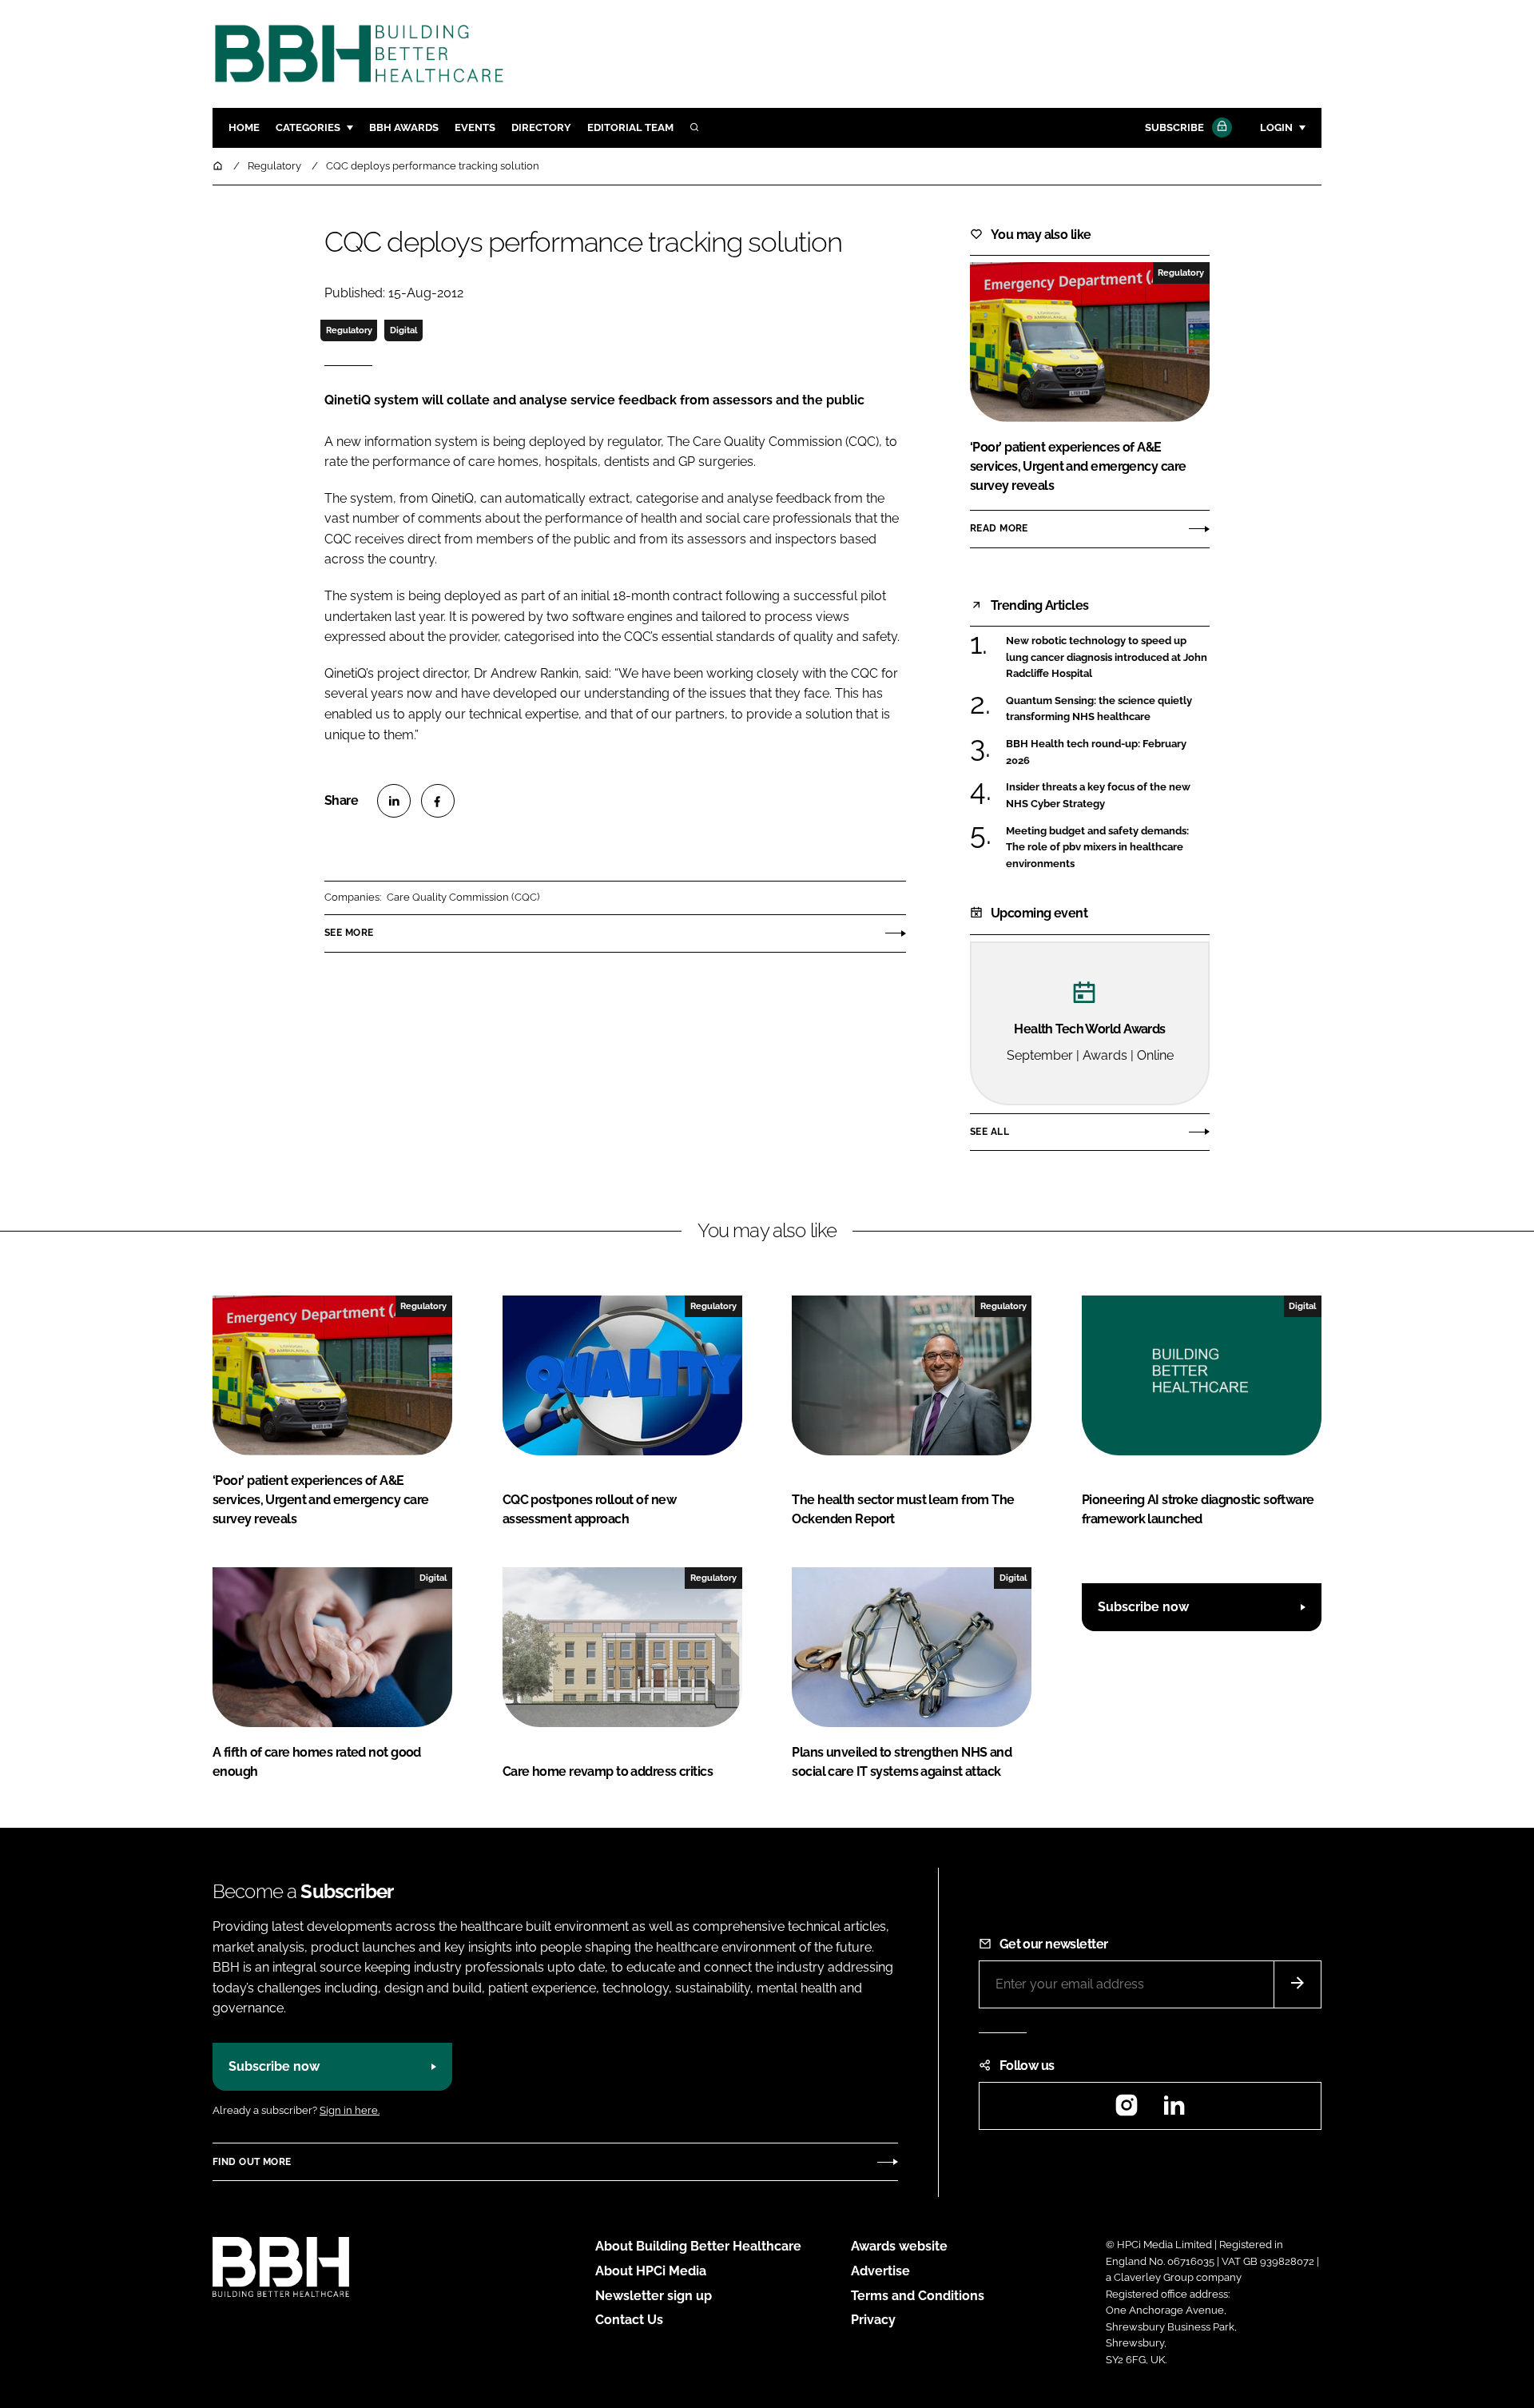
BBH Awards (404, 127)
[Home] (219, 166)
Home (244, 127)
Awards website (899, 2246)
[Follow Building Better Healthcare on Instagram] (1127, 2110)
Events (475, 127)
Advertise (880, 2271)
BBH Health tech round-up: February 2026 (1108, 752)
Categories (308, 127)
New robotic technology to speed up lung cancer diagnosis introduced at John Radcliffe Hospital (1108, 657)
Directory (541, 127)
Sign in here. (350, 2110)
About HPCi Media (651, 2271)
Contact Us (629, 2320)
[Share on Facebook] (438, 801)
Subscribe (1174, 127)
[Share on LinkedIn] (394, 801)
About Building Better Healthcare (698, 2246)
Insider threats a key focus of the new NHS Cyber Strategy (1108, 796)
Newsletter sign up (654, 2296)
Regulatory (349, 330)
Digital (403, 330)
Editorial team (630, 127)
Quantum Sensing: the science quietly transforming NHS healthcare (1108, 709)
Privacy (873, 2320)
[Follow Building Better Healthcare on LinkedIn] (1174, 2110)
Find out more (252, 2162)
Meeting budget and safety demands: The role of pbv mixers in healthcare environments (1108, 848)
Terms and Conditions (918, 2296)
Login (1276, 127)
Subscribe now (1143, 1607)
